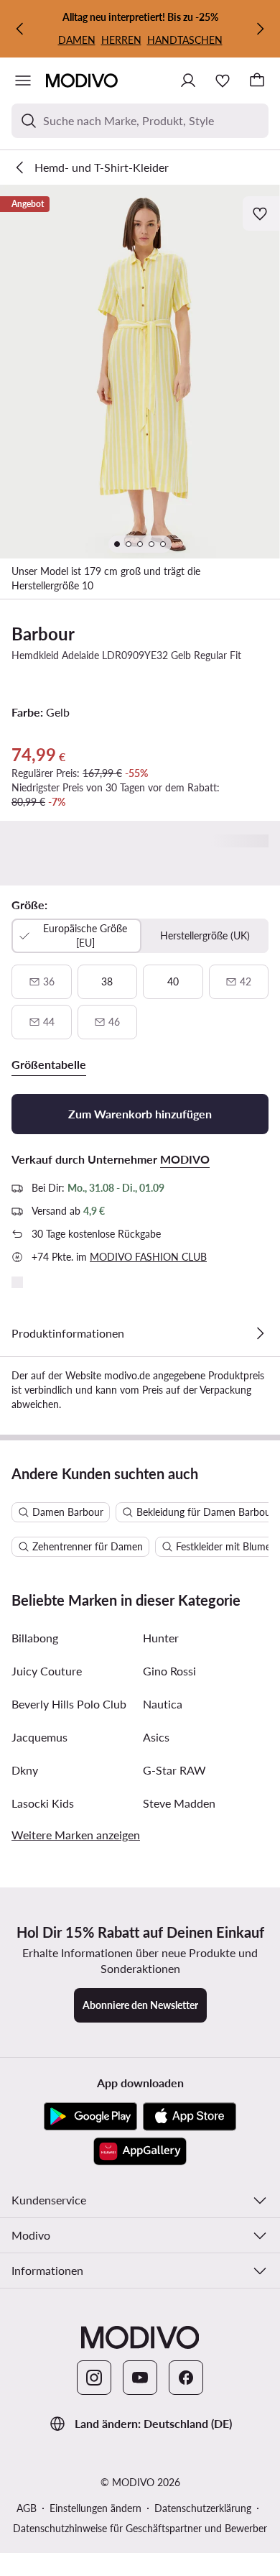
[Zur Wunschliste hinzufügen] (261, 213)
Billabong (35, 1638)
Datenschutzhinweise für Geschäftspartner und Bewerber (140, 2528)
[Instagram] (94, 2378)
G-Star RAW (174, 1770)
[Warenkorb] (257, 80)
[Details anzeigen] (260, 1333)
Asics (156, 1737)
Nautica (163, 1704)
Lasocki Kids (43, 1803)
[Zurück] (20, 29)
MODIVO (185, 1159)
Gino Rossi (169, 1671)
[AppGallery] (140, 2151)
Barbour (43, 634)
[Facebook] (186, 2378)
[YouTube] (140, 2378)
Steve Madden (179, 1803)
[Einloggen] (188, 80)
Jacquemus (39, 1737)
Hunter (161, 1638)
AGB (27, 2508)
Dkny (25, 1770)
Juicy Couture (47, 1671)
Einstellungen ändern (95, 2508)
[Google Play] (90, 2117)
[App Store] (190, 2117)
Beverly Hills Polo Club (69, 1704)
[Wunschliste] (223, 80)
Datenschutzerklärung (203, 2508)
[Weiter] (260, 29)
